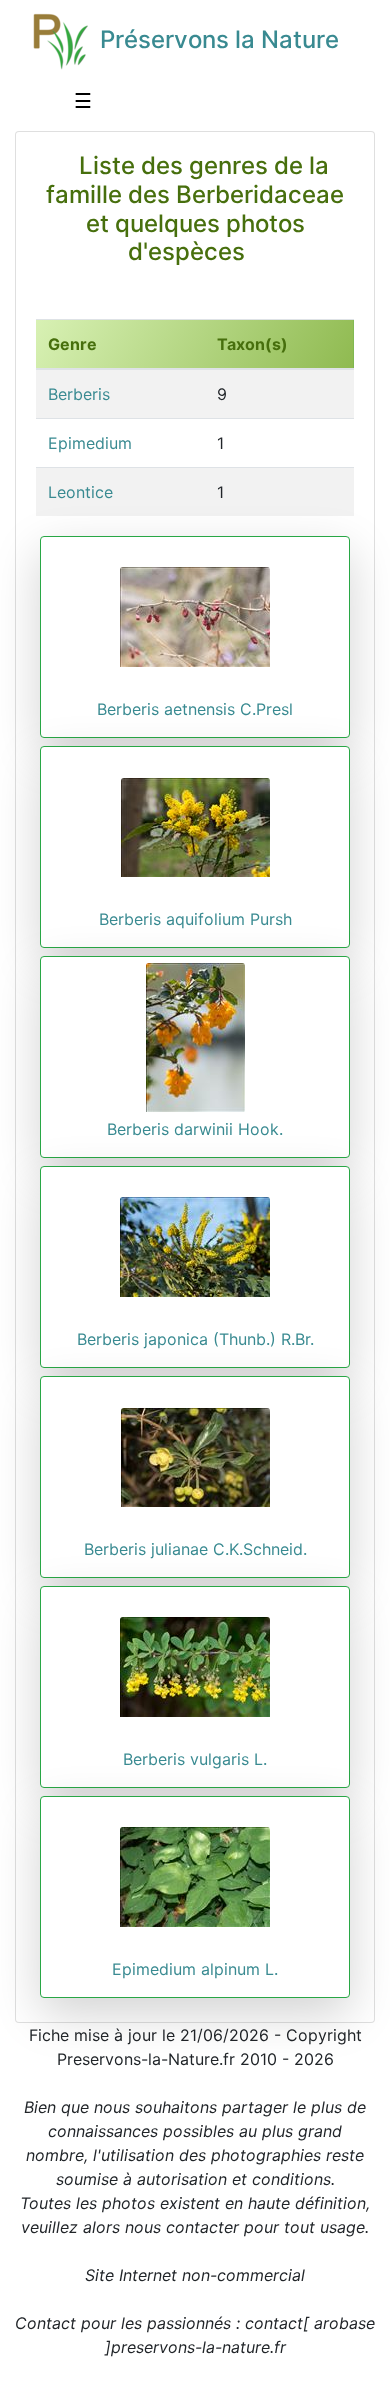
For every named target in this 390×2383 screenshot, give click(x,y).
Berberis (79, 394)
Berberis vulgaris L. (195, 1759)
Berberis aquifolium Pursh (195, 919)
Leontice (80, 492)
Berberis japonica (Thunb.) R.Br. (195, 1339)
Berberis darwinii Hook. (195, 1129)
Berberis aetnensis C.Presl (195, 709)
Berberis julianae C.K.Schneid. (195, 1549)
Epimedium (90, 443)
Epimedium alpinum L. (195, 1969)
